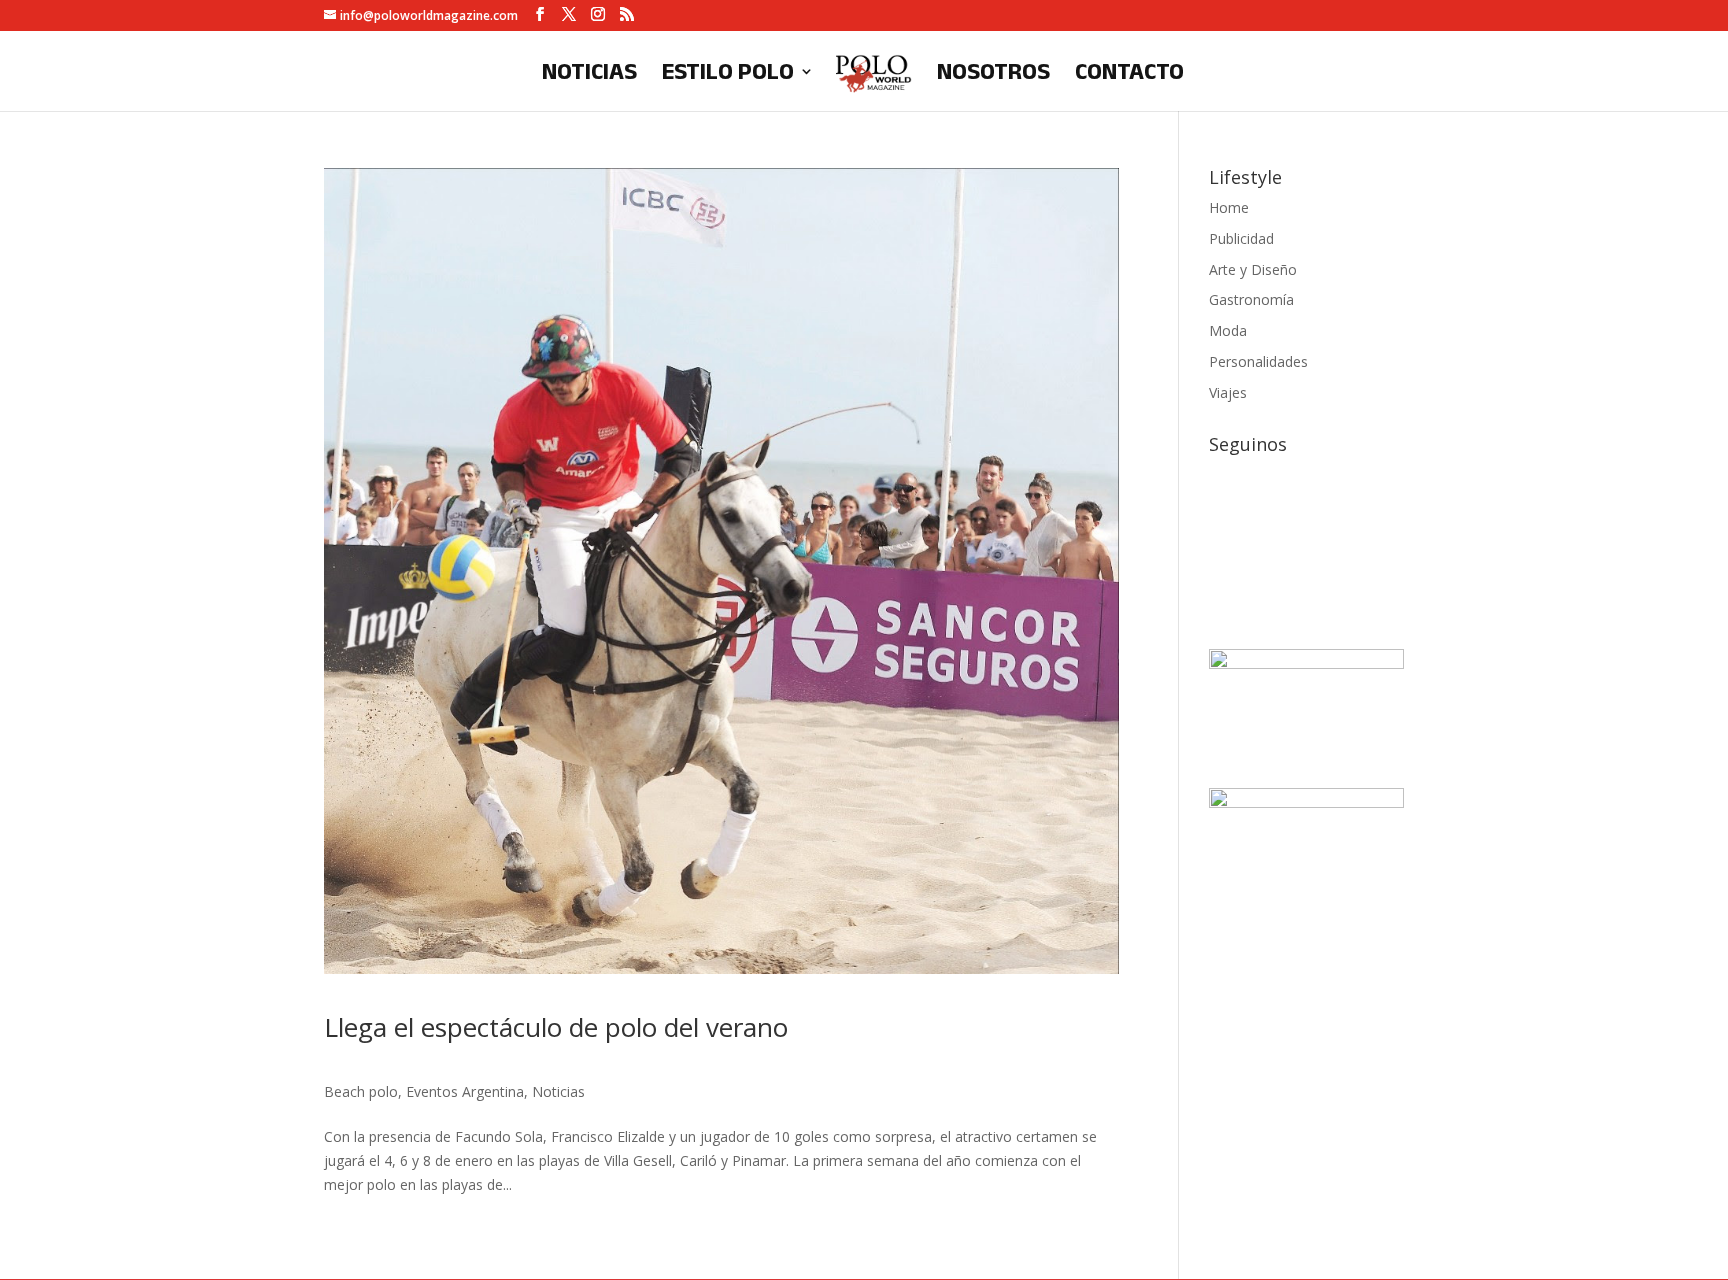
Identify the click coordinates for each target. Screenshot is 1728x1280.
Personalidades (1258, 361)
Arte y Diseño (1253, 269)
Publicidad (1241, 238)
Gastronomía (1251, 299)
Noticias (589, 74)
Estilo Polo (728, 74)
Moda (1228, 330)
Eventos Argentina (465, 1091)
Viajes (1228, 392)
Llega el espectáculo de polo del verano (556, 1027)
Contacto (1129, 74)
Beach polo (361, 1091)
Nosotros (993, 74)
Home (1229, 207)
